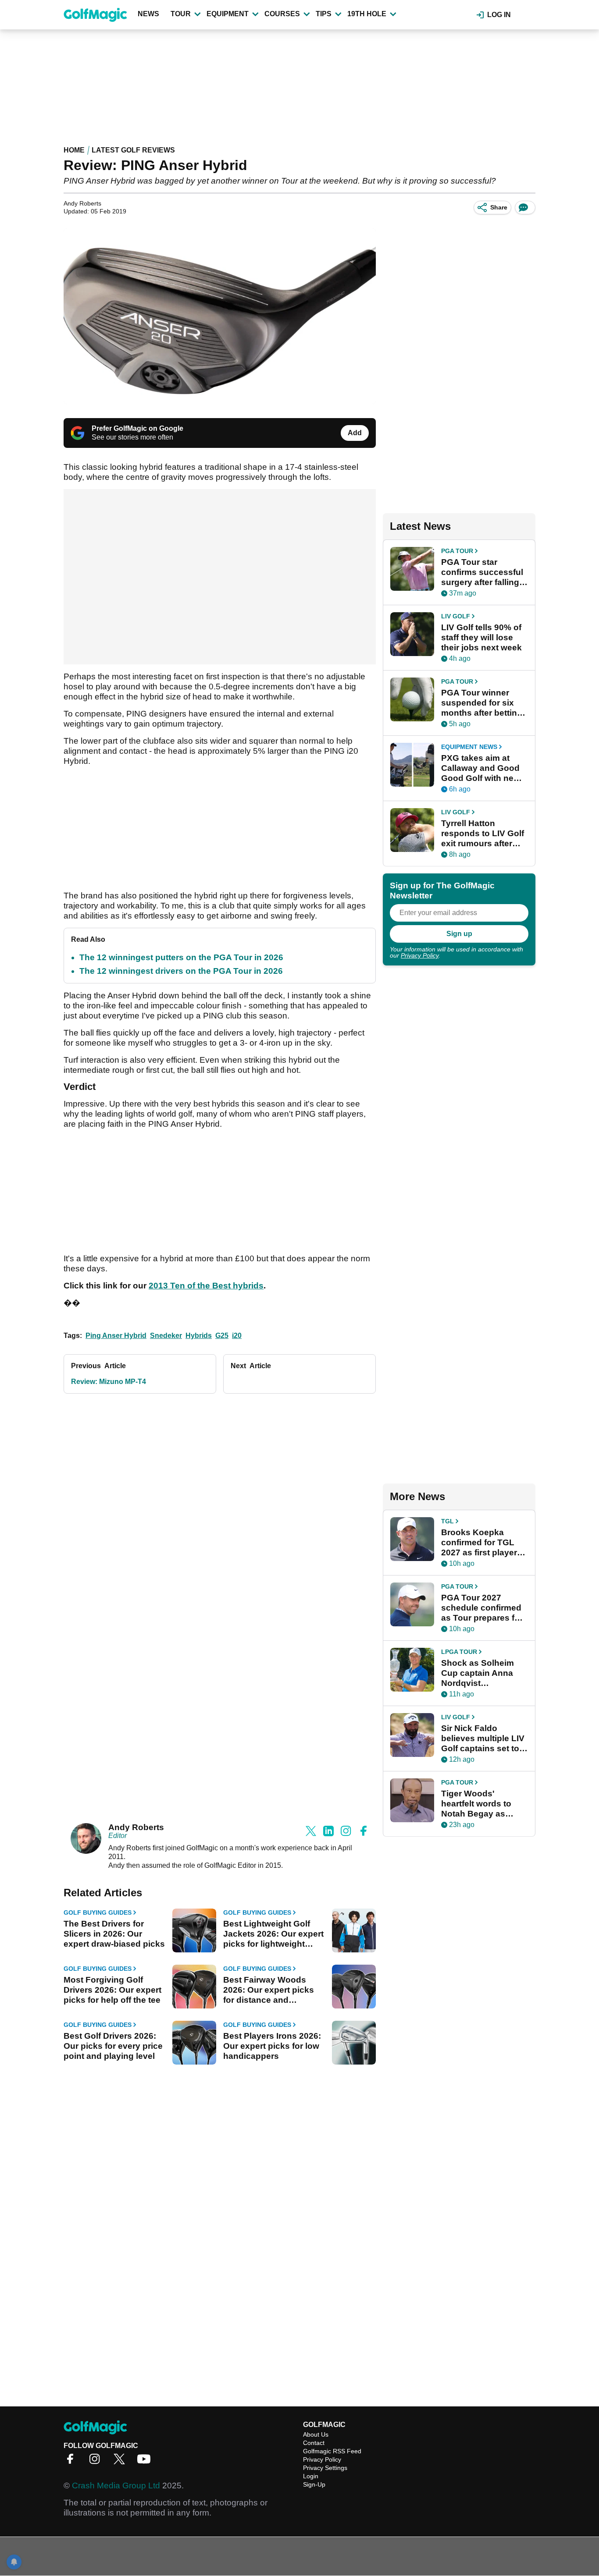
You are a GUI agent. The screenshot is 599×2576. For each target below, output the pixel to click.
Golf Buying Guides (98, 1912)
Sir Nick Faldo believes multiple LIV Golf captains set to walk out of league (483, 1739)
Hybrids (199, 1336)
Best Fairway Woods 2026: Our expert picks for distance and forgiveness (269, 1990)
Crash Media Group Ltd (116, 2486)
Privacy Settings (325, 2468)
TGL (447, 1521)
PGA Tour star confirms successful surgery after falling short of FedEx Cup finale (482, 572)
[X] (121, 2462)
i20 (237, 1336)
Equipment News (469, 747)
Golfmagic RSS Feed (332, 2451)
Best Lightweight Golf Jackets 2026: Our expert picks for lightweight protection (273, 1934)
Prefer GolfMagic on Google (137, 428)
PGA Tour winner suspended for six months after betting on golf (482, 703)
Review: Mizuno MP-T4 (109, 1382)
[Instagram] (97, 2462)
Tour (181, 14)
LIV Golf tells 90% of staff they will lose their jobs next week (481, 637)
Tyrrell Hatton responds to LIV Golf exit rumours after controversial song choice (483, 834)
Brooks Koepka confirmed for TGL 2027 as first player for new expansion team (479, 1543)
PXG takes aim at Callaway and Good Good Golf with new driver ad (481, 768)
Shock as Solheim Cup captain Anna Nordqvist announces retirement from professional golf (478, 1673)
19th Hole (367, 14)
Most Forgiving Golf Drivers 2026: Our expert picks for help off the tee (112, 1990)
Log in (499, 15)
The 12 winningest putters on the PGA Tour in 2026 (181, 957)
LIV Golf (456, 616)
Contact (314, 2443)
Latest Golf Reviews (133, 150)
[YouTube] (146, 2462)
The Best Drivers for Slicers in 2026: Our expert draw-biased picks (114, 1934)
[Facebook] (72, 2462)
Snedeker (166, 1336)
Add (355, 433)
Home (74, 150)
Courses (282, 14)
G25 (222, 1336)
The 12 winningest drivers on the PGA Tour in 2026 (181, 971)
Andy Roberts (136, 1827)
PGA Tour (457, 551)
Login (311, 2476)
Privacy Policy (420, 955)
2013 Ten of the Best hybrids (206, 1286)
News (148, 14)
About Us (316, 2434)
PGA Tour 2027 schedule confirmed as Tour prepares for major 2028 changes (482, 1608)
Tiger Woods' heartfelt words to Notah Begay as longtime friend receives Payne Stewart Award (476, 1804)
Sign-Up (314, 2484)
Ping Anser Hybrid (116, 1336)
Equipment (228, 14)
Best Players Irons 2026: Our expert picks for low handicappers (272, 2046)
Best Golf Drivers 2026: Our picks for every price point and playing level (113, 2046)
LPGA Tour (459, 1652)
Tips (324, 14)
